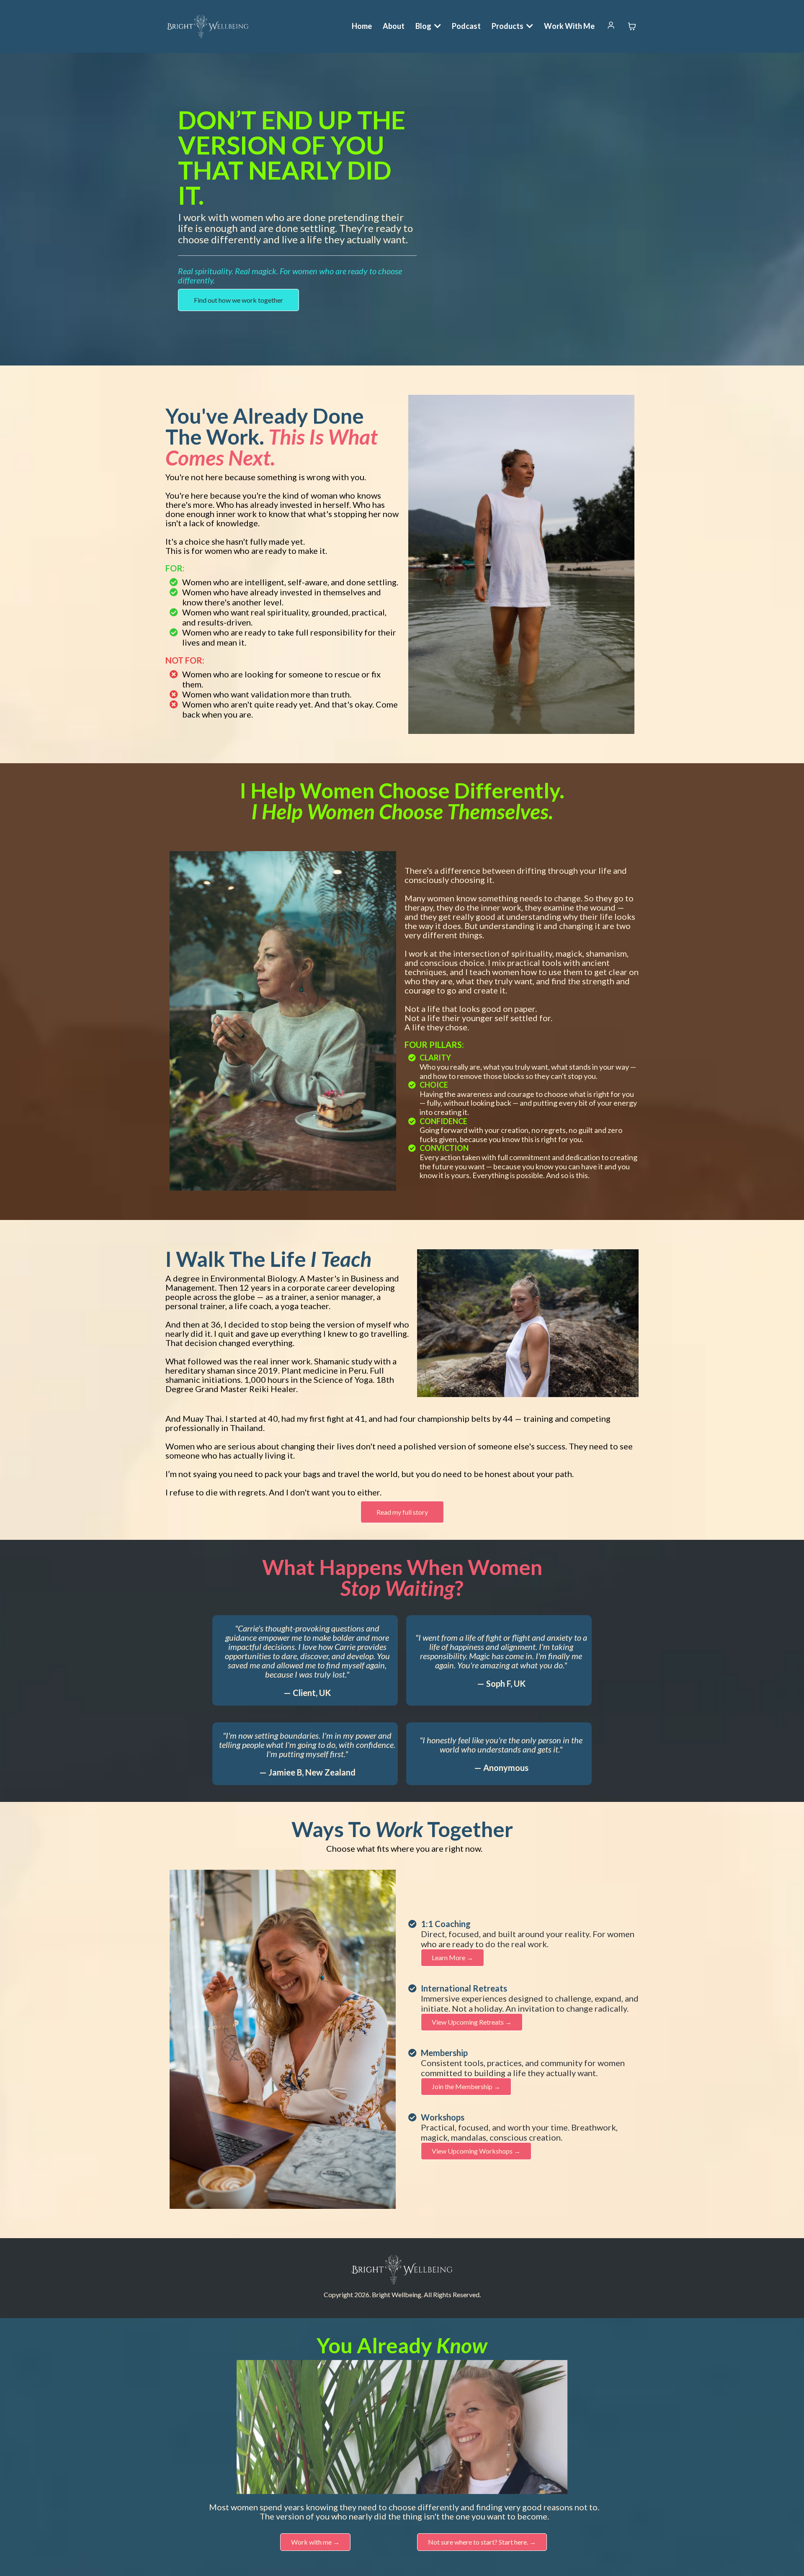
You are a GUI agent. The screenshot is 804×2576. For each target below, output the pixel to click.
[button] (611, 26)
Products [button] (508, 26)
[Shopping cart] (632, 26)
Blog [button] (424, 26)
